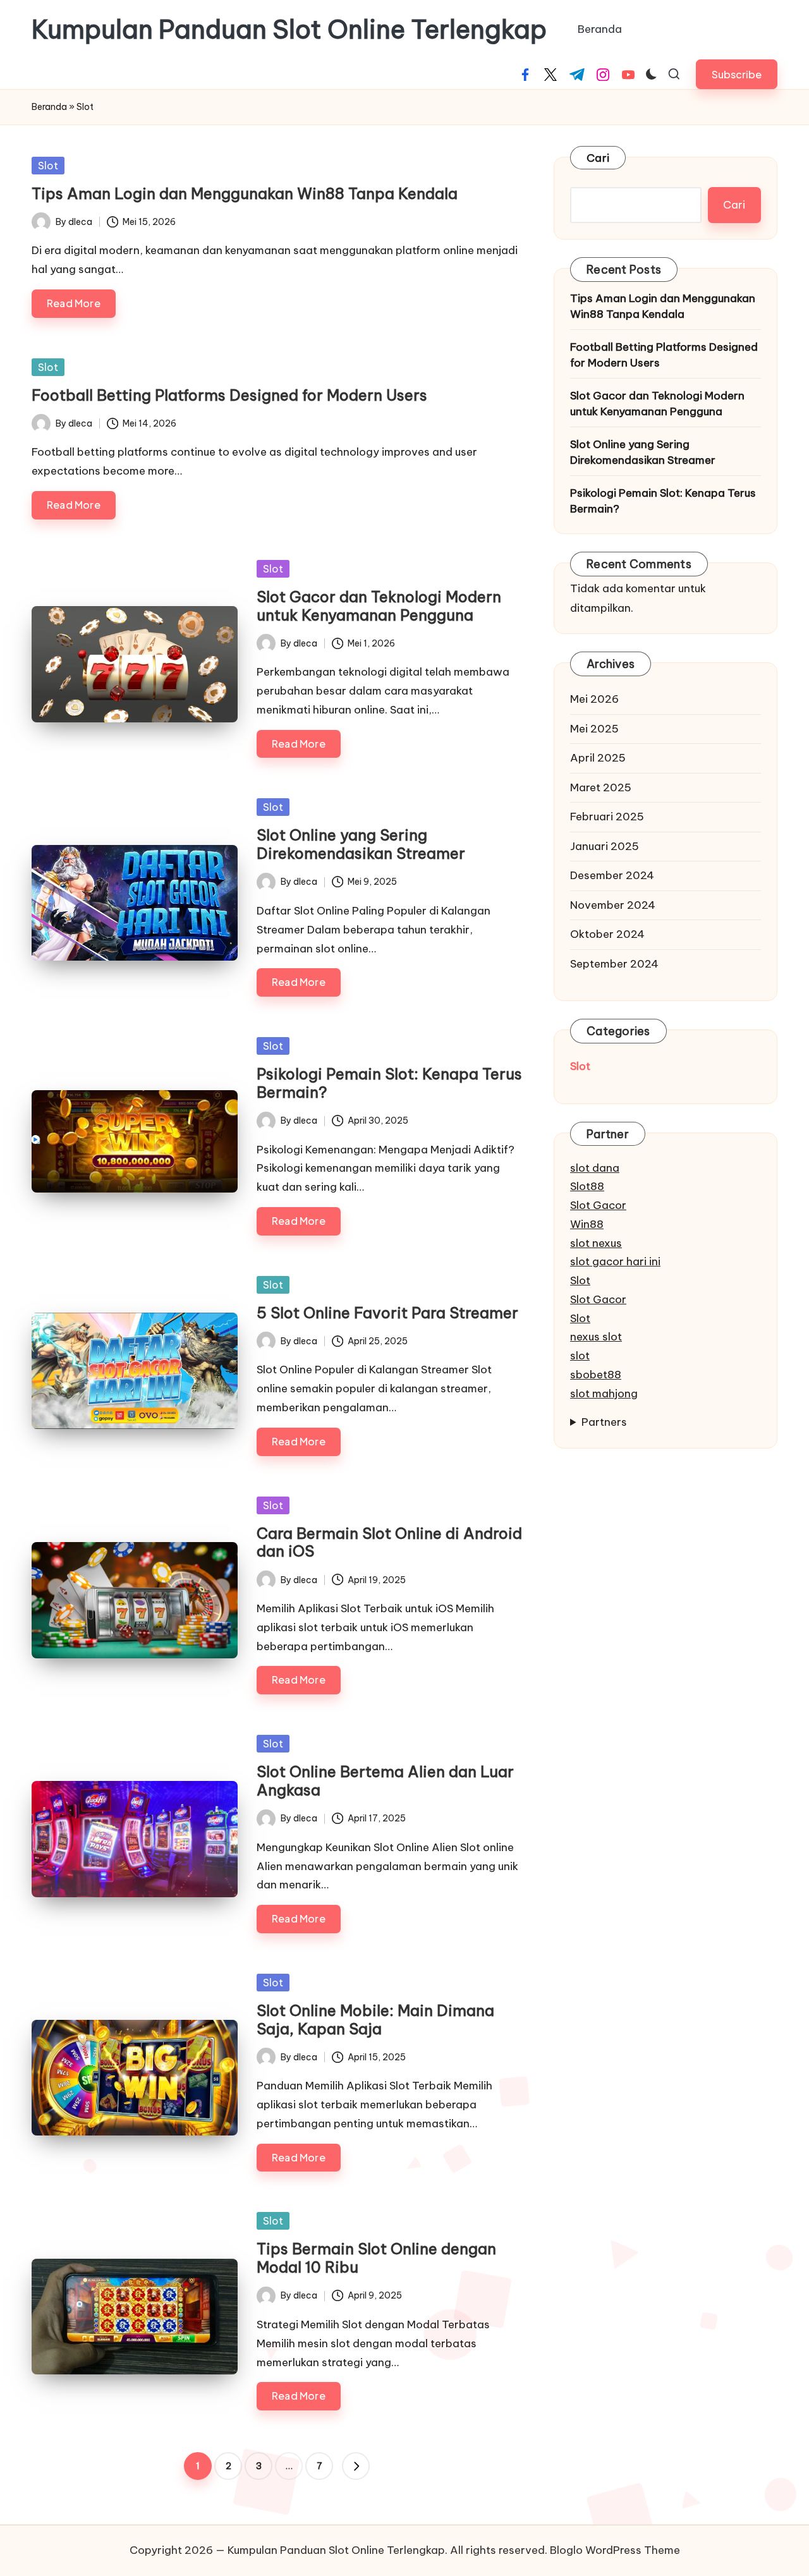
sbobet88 (596, 1375)
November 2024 (613, 905)
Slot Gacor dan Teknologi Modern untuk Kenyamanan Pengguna (379, 606)
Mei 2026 (594, 699)
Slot (48, 166)
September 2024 (614, 964)
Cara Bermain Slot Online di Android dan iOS (389, 1542)
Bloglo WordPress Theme (615, 2550)
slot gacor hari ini (615, 1261)
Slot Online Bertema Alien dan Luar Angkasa (385, 1781)
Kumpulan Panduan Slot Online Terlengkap (289, 30)
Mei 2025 (594, 729)
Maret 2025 (601, 787)
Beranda (49, 107)
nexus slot (596, 1337)
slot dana (595, 1168)
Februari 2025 (607, 817)
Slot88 (587, 1186)
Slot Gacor (598, 1205)
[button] (737, 74)
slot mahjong (604, 1394)
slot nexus (596, 1243)
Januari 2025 (605, 846)
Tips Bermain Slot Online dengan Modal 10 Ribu (376, 2258)
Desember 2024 (612, 875)
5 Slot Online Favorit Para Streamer (387, 1313)
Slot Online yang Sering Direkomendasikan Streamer (361, 844)
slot (580, 1356)
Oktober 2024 (607, 934)
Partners (604, 1422)
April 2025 (598, 758)
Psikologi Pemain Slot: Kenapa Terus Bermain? (389, 1083)
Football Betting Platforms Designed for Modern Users (229, 395)
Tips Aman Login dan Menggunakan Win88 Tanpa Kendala (245, 193)
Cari (598, 158)
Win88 (587, 1224)
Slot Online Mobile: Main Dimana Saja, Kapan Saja (375, 2020)
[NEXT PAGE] (356, 2466)
